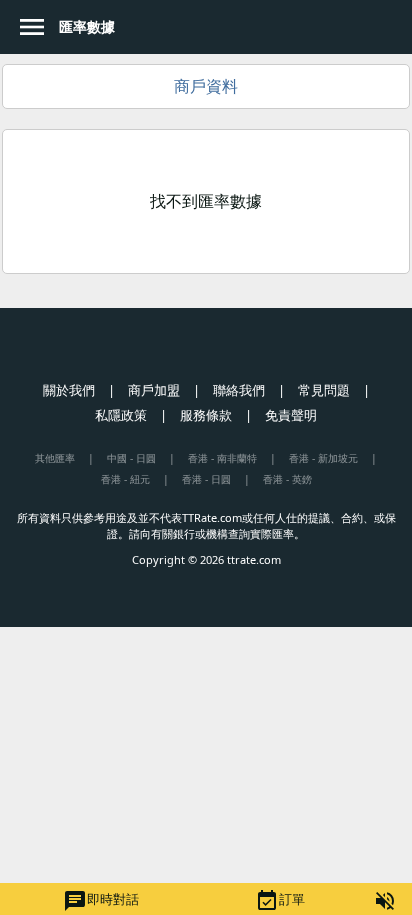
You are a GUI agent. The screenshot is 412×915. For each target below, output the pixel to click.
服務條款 (206, 415)
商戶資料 (206, 86)
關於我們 (69, 390)
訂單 (280, 901)
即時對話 (101, 901)
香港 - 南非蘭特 (222, 458)
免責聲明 (291, 415)
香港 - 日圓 (206, 479)
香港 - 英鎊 (287, 479)
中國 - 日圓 (131, 458)
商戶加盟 (154, 390)
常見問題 (324, 390)
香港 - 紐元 (125, 479)
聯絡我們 (239, 390)
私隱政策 (121, 415)
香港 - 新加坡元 (323, 458)
